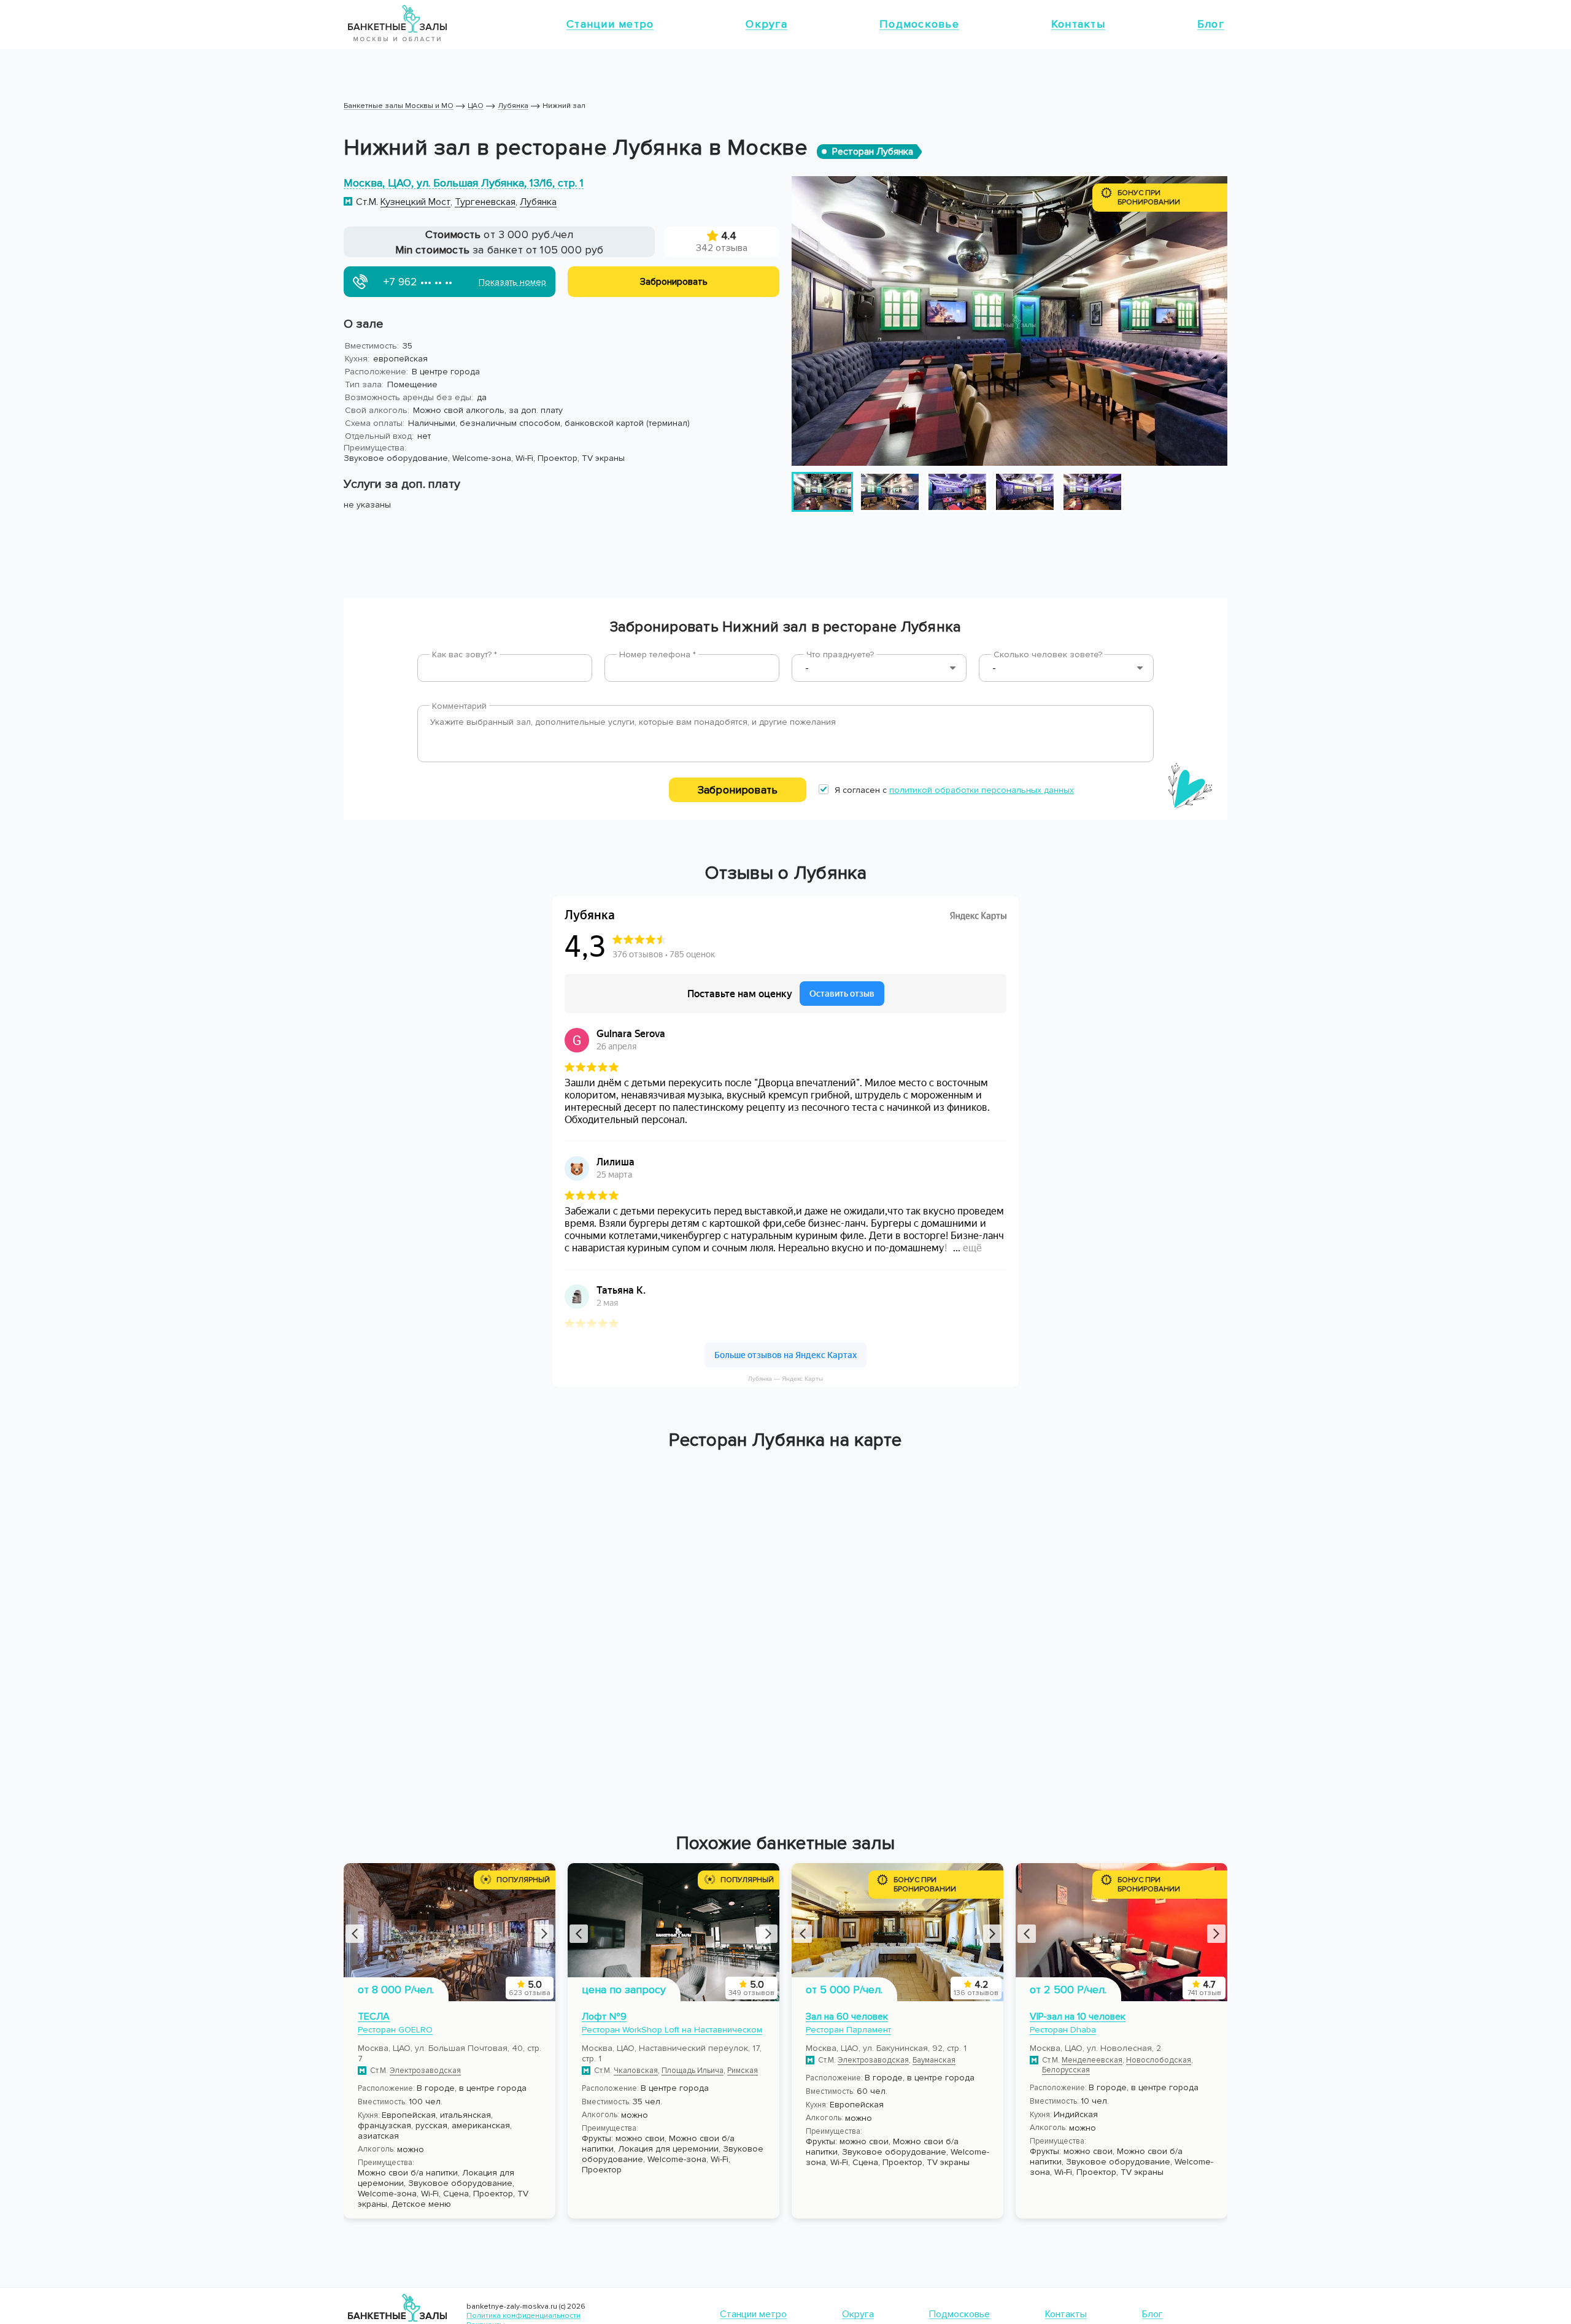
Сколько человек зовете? (1048, 654)
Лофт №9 (604, 2017)
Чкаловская (636, 2071)
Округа (766, 24)
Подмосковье (919, 24)
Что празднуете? (840, 654)
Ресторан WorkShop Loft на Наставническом (672, 2030)
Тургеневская (485, 202)
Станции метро (610, 24)
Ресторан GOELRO (395, 2030)
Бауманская (934, 2060)
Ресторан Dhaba (1063, 2030)
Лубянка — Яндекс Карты (785, 1379)
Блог (1211, 24)
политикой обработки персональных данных (982, 790)
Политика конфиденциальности (523, 2316)
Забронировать (738, 790)
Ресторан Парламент (848, 2030)
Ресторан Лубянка (873, 152)
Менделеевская (1092, 2060)
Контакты (1078, 24)
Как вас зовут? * (465, 654)
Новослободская (1159, 2060)
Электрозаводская (425, 2071)
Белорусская (1066, 2070)
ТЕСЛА (374, 2017)
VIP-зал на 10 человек (1078, 2017)
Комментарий (459, 706)
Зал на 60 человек (847, 2017)
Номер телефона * (658, 654)
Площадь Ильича (693, 2071)
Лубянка (538, 202)
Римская (743, 2071)
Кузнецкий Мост (415, 202)
